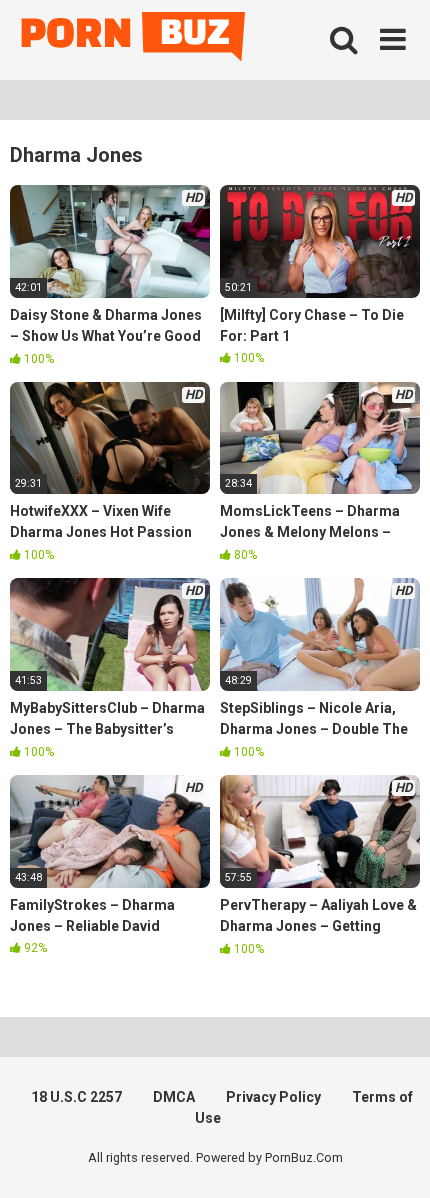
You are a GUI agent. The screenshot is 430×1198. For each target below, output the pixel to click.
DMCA (174, 1097)
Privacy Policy (273, 1097)
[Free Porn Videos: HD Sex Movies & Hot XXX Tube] (135, 40)
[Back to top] (393, 1157)
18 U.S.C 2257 (76, 1097)
